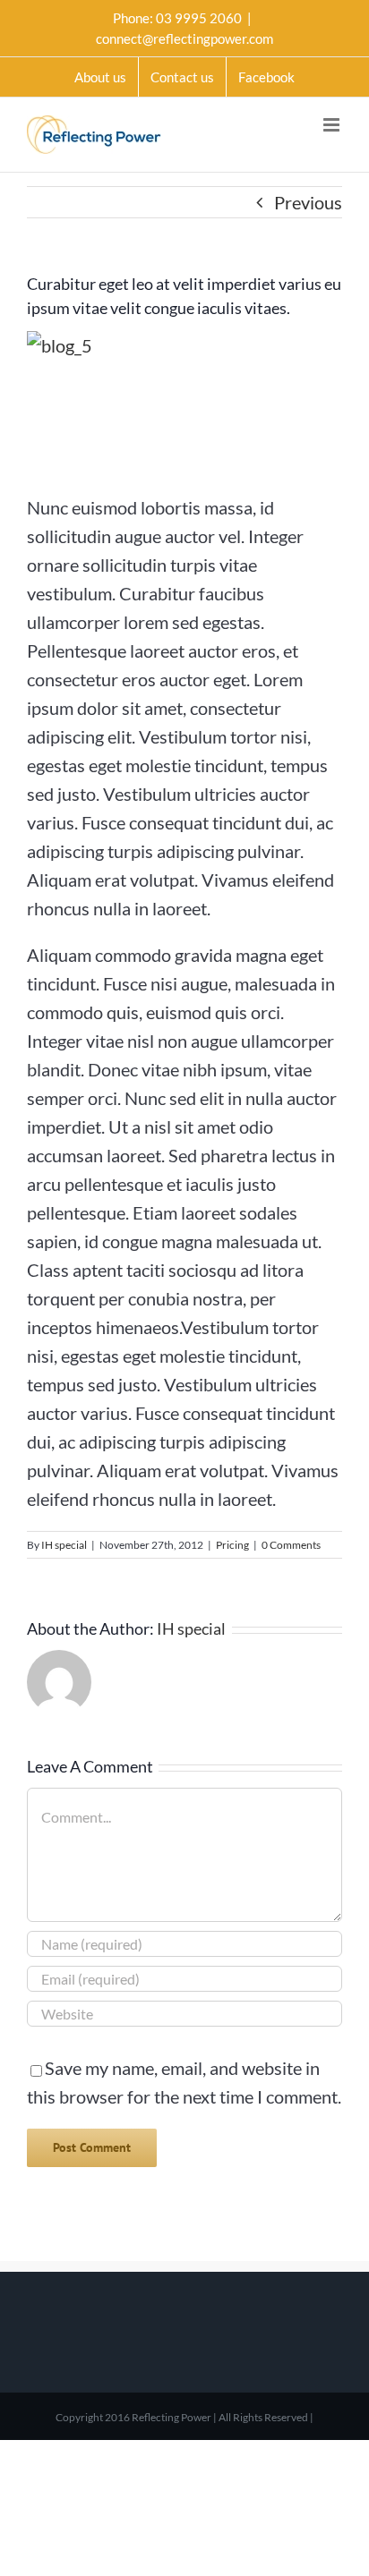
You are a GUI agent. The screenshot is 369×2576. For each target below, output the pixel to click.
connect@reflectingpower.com (184, 38)
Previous (308, 202)
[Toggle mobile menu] (333, 125)
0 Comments (291, 1545)
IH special (64, 1545)
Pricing (232, 1545)
